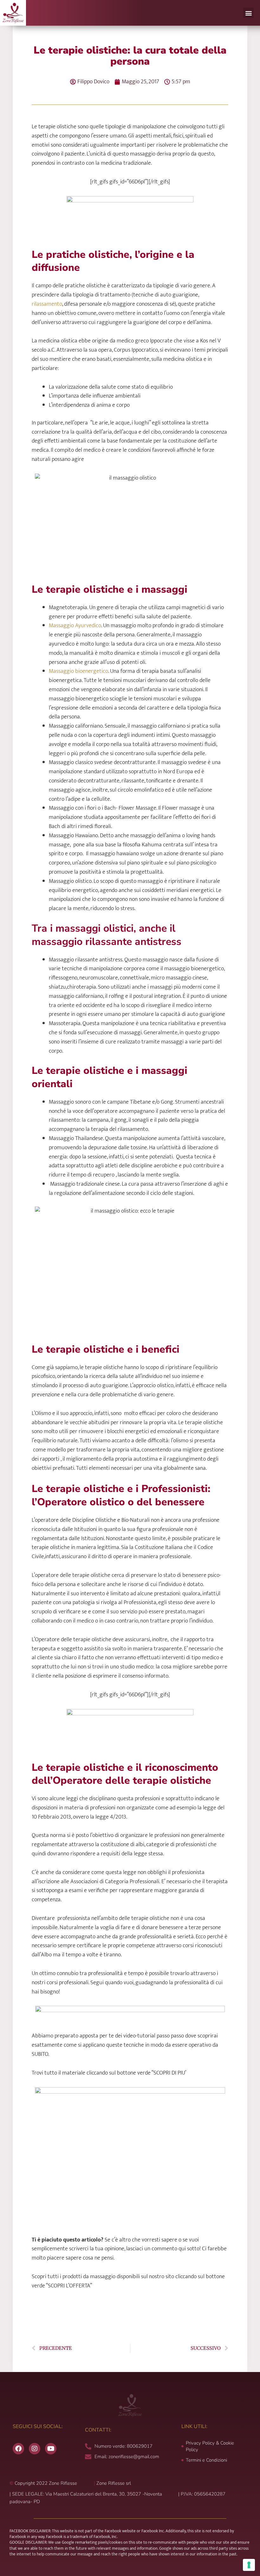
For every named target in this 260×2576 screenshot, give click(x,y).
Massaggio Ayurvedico (75, 626)
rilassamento (47, 304)
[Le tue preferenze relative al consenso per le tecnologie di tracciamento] (249, 2565)
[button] (248, 13)
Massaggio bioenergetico (78, 671)
